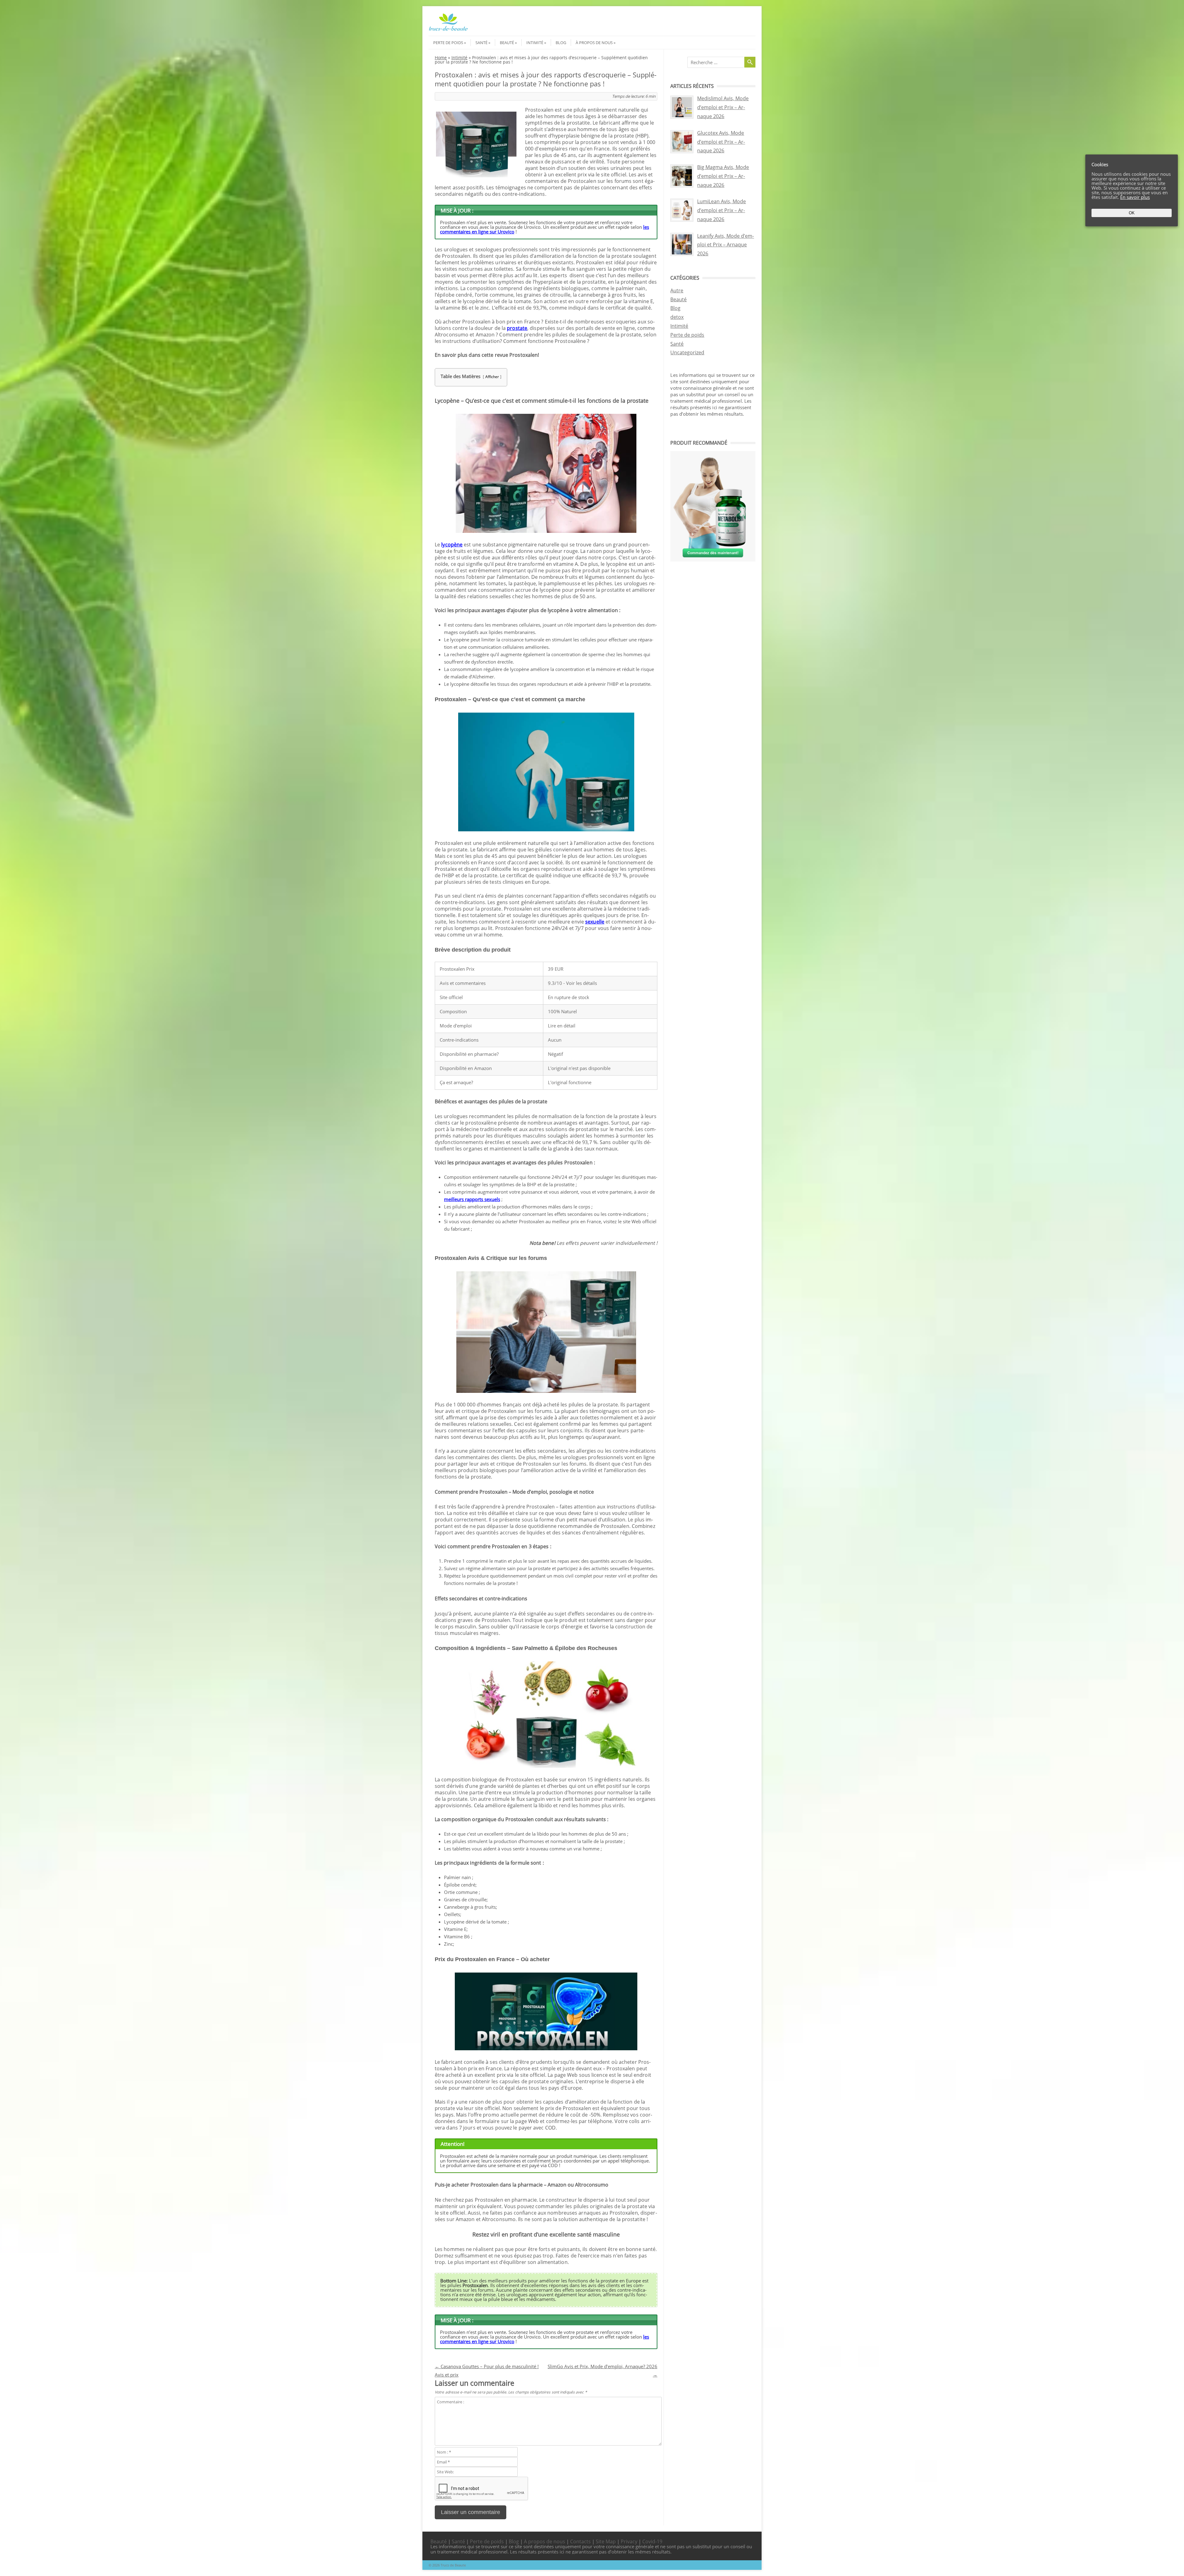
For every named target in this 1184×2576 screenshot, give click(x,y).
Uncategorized (687, 352)
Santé (481, 43)
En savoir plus (1135, 197)
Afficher (492, 377)
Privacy (629, 2541)
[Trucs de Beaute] (448, 30)
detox (677, 317)
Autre (677, 290)
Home (441, 58)
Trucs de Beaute (453, 2565)
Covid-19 (652, 2541)
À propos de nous (594, 43)
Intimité (535, 43)
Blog (561, 43)
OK (1132, 213)
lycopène (452, 545)
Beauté (507, 43)
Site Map (606, 2541)
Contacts (580, 2541)
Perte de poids (448, 43)
